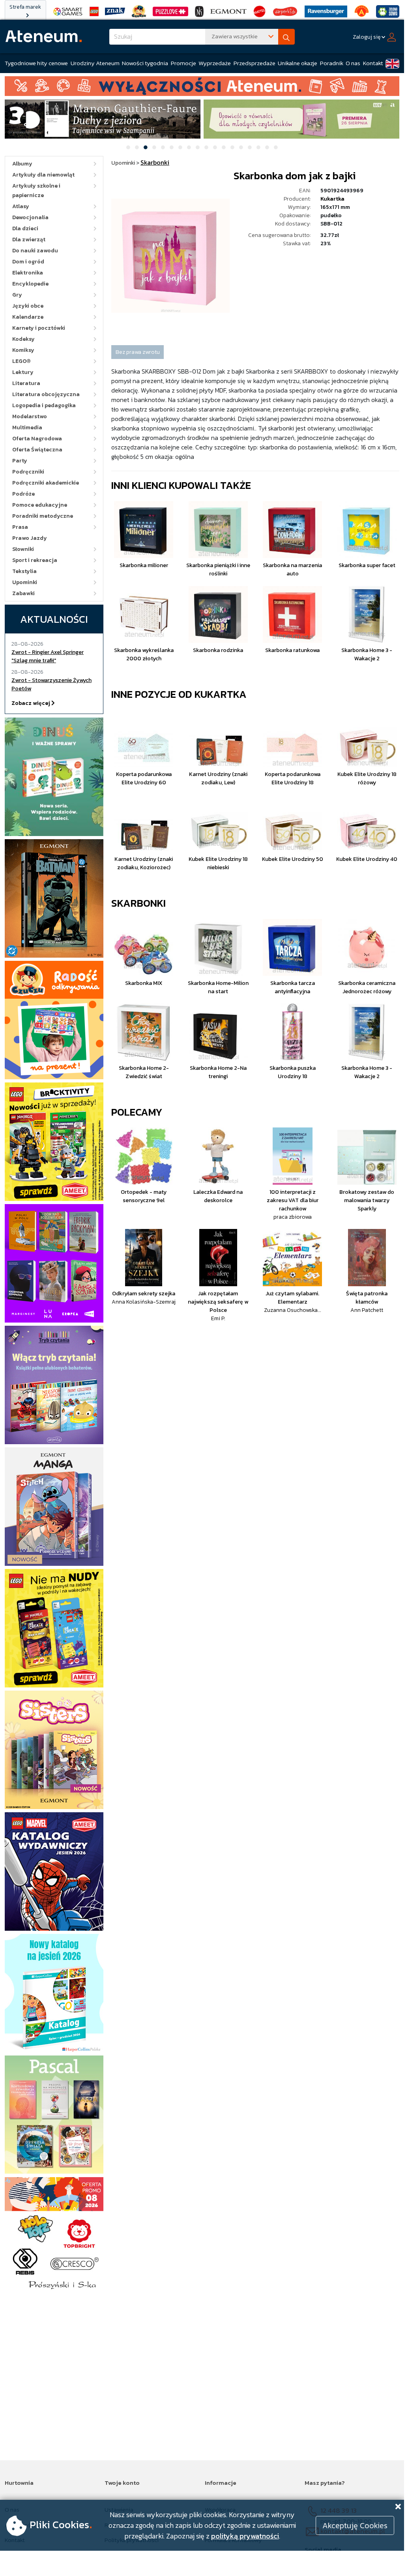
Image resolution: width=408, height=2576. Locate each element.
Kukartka (332, 199)
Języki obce (28, 306)
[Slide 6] (172, 147)
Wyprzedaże (215, 63)
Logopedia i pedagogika (44, 405)
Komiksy (23, 350)
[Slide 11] (215, 147)
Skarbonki (138, 903)
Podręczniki (28, 472)
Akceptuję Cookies (355, 2525)
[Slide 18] (276, 147)
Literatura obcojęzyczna (46, 394)
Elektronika (28, 273)
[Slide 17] (267, 147)
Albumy (22, 164)
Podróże (23, 494)
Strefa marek (25, 7)
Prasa (20, 527)
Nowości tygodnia (145, 63)
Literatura (26, 383)
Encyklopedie (30, 284)
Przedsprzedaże (255, 63)
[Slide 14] (241, 147)
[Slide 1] (128, 147)
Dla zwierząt (29, 240)
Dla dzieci (25, 228)
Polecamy (137, 1112)
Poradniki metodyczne (43, 516)
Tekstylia (24, 571)
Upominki (25, 582)
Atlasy (21, 206)
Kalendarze (28, 317)
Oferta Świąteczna (37, 450)
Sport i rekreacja (35, 560)
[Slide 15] (250, 147)
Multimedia (27, 427)
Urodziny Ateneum (95, 63)
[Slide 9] (198, 147)
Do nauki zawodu (35, 251)
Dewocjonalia (30, 217)
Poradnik (332, 63)
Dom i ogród (28, 262)
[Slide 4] (154, 147)
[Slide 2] (137, 147)
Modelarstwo (30, 416)
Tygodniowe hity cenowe (36, 63)
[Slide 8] (189, 147)
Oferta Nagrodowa (37, 439)
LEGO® (22, 361)
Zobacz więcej (31, 703)
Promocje (183, 63)
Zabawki (23, 593)
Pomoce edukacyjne (40, 505)
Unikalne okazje (298, 63)
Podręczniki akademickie (46, 483)
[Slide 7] (180, 147)
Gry (17, 295)
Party (20, 461)
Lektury (23, 372)
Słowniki (23, 549)
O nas (353, 63)
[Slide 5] (163, 147)
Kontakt (373, 63)
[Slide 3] (146, 147)
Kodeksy (23, 339)
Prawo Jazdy (30, 538)
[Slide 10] (206, 147)
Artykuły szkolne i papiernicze (36, 191)
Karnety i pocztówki (39, 328)
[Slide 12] (224, 147)
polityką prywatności (245, 2536)
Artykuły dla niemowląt (43, 175)
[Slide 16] (258, 147)
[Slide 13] (232, 147)
